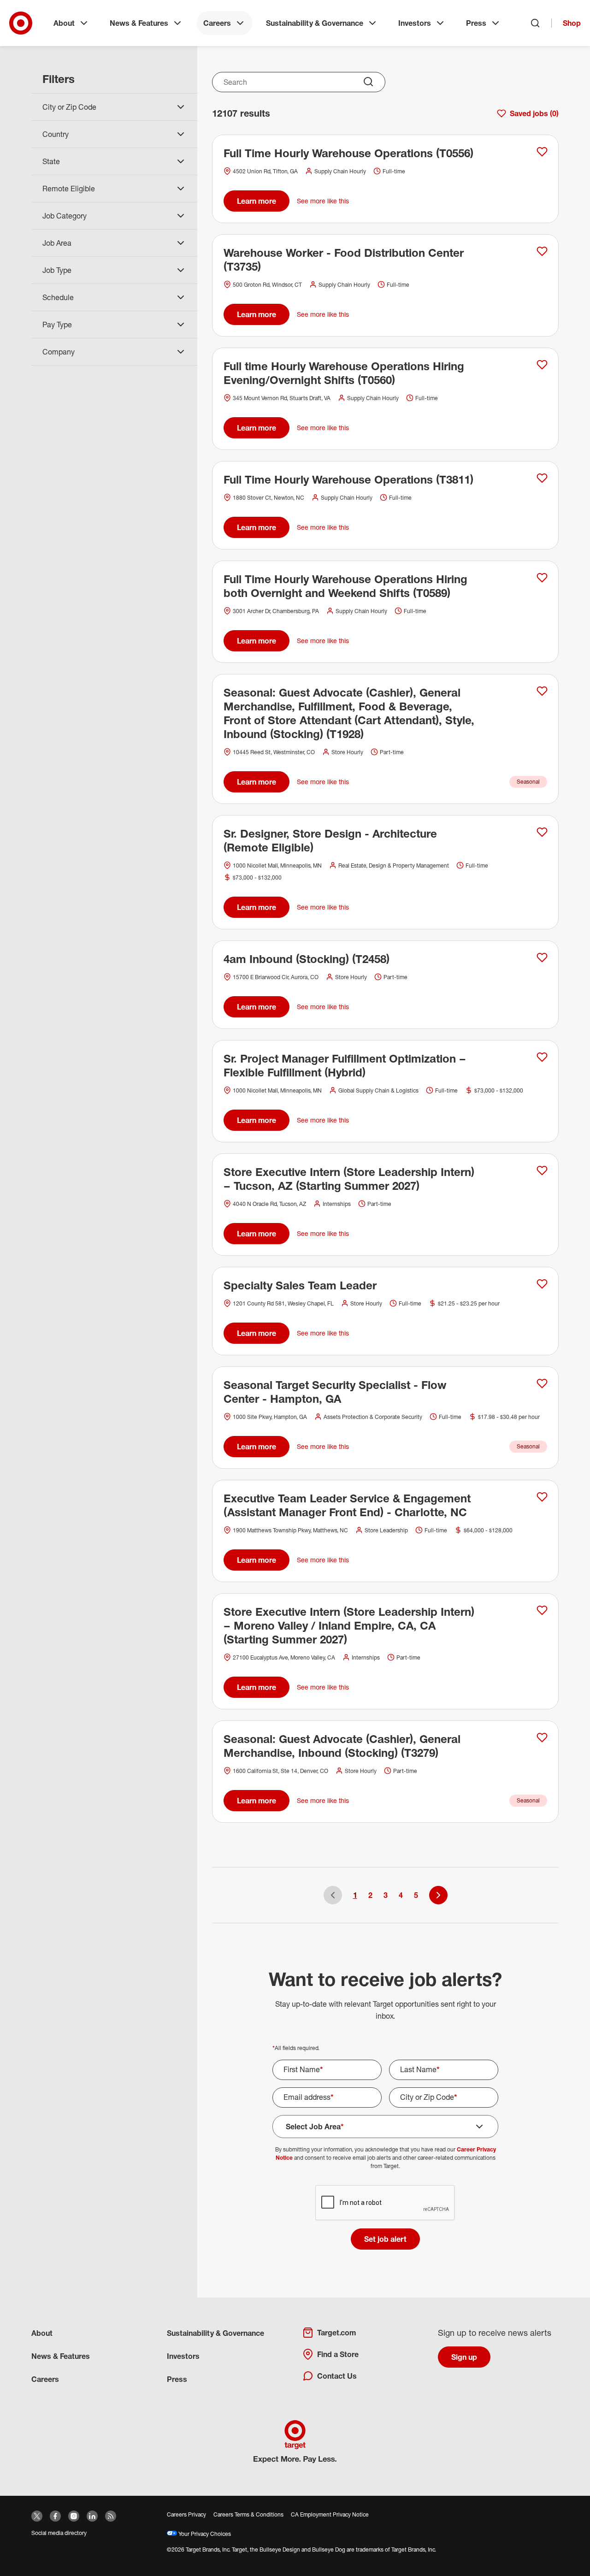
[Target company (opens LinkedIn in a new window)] (92, 2516)
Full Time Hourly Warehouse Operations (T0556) (348, 153)
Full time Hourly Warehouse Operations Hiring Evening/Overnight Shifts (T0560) (344, 373)
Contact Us (337, 2376)
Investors (415, 23)
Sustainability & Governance (315, 23)
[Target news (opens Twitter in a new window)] (37, 2516)
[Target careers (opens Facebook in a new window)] (55, 2516)
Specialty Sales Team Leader (300, 1285)
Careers (217, 23)
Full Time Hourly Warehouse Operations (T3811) (348, 479)
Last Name (420, 2069)
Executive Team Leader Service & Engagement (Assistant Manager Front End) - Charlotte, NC (347, 1505)
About (64, 23)
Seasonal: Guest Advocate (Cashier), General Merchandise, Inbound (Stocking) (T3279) (342, 1746)
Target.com (336, 2333)
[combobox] (299, 82)
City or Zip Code (429, 2097)
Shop (572, 23)
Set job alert (385, 2239)
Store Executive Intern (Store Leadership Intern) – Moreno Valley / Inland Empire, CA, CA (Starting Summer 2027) (349, 1625)
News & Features (139, 23)
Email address (309, 2097)
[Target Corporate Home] (21, 23)
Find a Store (338, 2354)
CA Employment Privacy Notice (330, 2514)
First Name (303, 2069)
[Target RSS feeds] (111, 2516)
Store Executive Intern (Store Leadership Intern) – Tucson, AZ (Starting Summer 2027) (349, 1179)
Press (476, 23)
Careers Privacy (186, 2514)
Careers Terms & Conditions (248, 2514)
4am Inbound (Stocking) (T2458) (307, 959)
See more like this (323, 201)
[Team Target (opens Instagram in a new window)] (74, 2516)
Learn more (257, 201)
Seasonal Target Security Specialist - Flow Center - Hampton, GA (335, 1392)
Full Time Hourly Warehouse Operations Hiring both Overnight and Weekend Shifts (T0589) (345, 586)
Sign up (464, 2357)
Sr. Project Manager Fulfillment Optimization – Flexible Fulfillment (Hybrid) (345, 1065)
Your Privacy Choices (204, 2534)
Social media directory (59, 2533)
